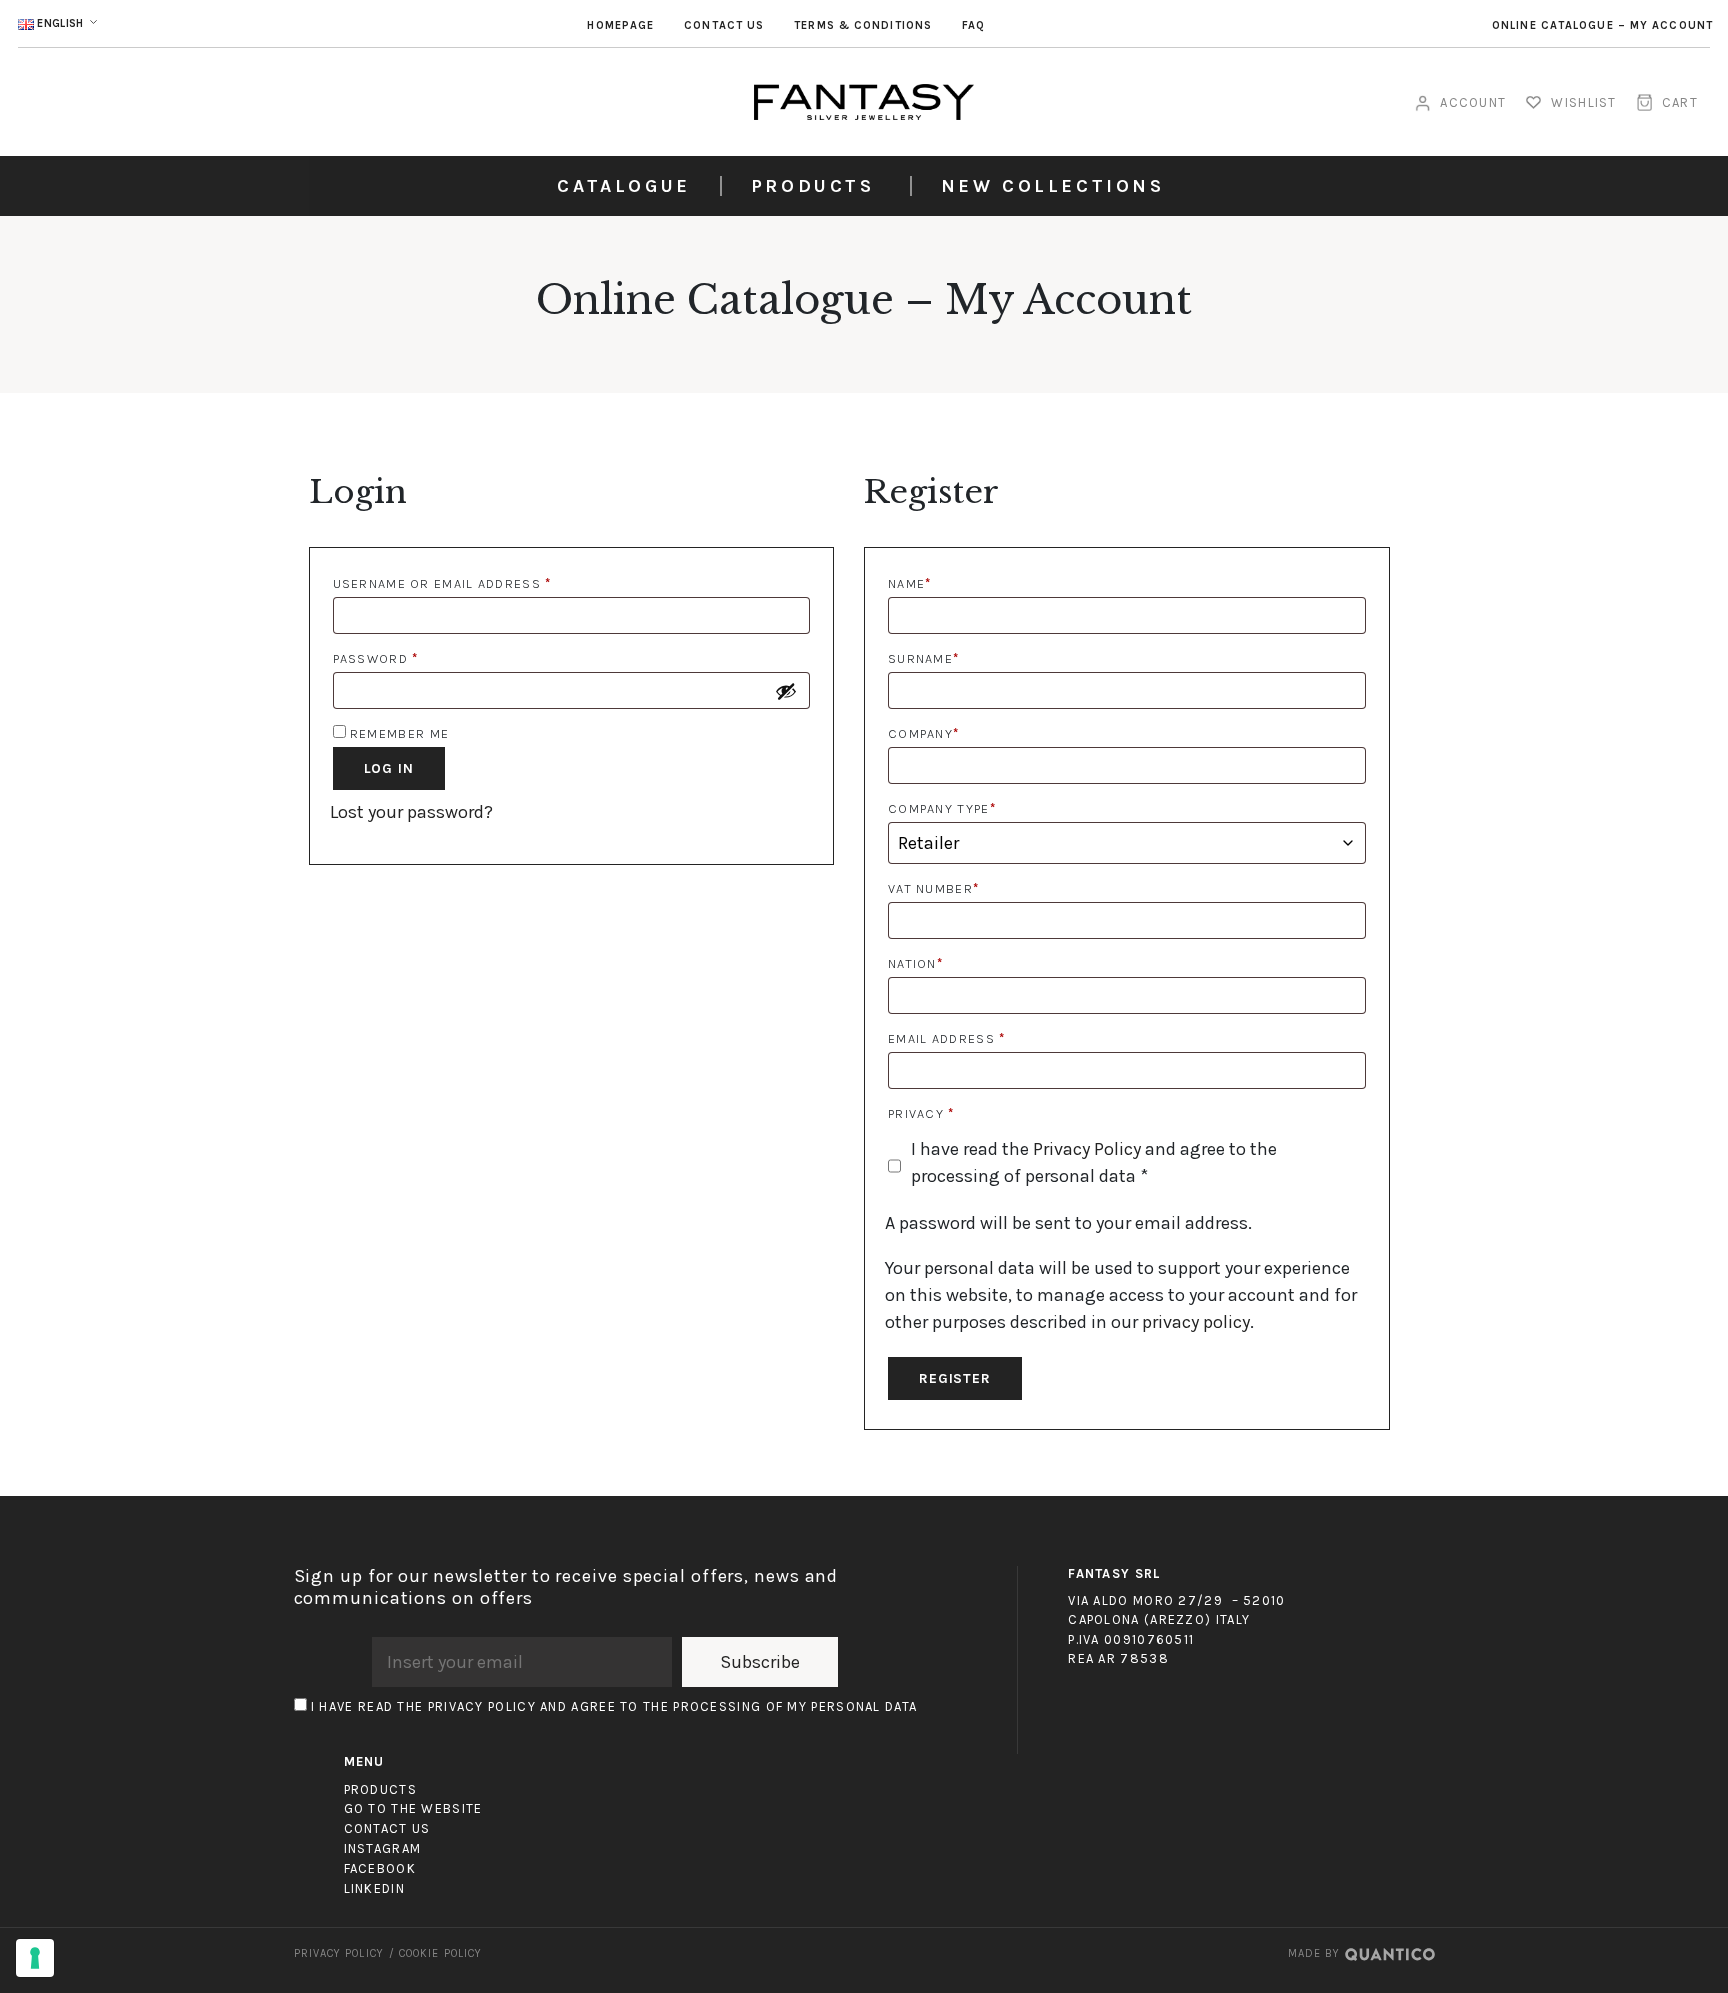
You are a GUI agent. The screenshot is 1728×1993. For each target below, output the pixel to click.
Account (1473, 102)
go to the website (413, 1808)
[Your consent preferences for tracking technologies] (35, 1958)
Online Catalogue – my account (1602, 25)
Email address (947, 1038)
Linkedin (374, 1888)
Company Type (942, 808)
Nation (915, 963)
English (60, 23)
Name (910, 583)
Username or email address (442, 583)
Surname (923, 658)
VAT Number (933, 888)
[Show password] (786, 691)
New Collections (1053, 186)
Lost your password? (411, 812)
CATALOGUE (623, 186)
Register (955, 1378)
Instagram (383, 1848)
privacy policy (1196, 1322)
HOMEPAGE (620, 25)
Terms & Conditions (863, 25)
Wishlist (1583, 102)
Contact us (724, 25)
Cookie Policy (440, 1953)
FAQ (973, 25)
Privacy (921, 1113)
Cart (1680, 102)
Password (376, 658)
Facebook (380, 1868)
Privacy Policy (1087, 1149)
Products (813, 186)
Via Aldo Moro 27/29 (1145, 1600)
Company (923, 733)
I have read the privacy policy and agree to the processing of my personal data (614, 1706)
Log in (389, 768)
